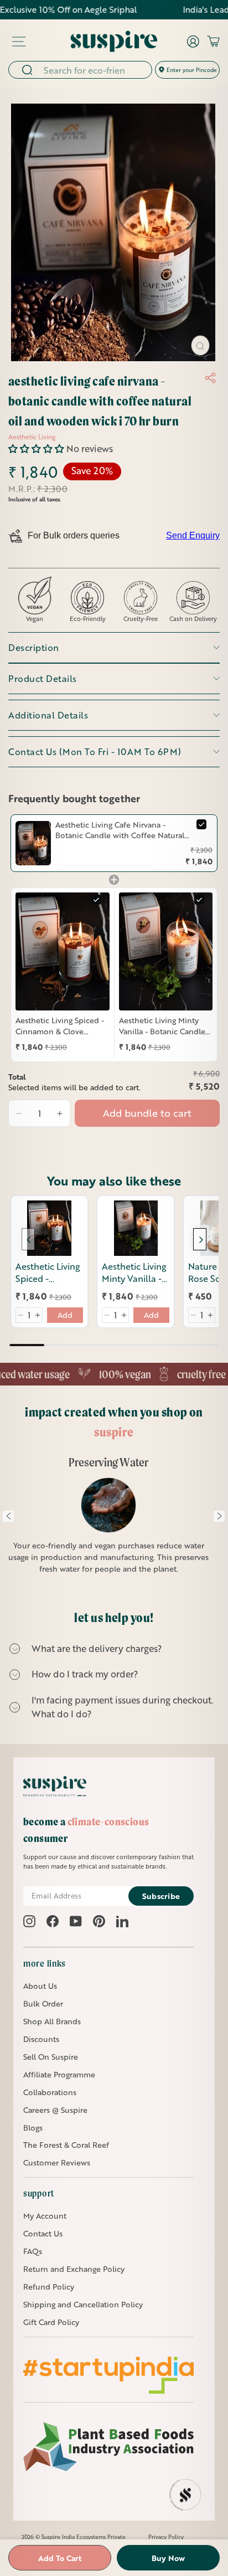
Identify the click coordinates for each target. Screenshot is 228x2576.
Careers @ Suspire (55, 2110)
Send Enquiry (193, 535)
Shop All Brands (52, 2021)
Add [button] (65, 1315)
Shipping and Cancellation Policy (83, 2304)
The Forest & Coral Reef (66, 2145)
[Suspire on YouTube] (76, 1921)
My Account (45, 2216)
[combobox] (94, 70)
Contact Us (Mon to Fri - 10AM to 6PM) (95, 751)
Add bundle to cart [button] (147, 1113)
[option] (109, 1522)
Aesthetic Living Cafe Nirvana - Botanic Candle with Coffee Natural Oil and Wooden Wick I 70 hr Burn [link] (120, 830)
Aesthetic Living (32, 437)
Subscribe (161, 1896)
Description (34, 647)
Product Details (43, 678)
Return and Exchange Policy (74, 2269)
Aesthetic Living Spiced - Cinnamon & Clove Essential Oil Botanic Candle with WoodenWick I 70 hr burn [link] (60, 1026)
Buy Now (168, 2558)
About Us (40, 1986)
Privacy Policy (166, 2537)
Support (39, 2193)
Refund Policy (49, 2287)
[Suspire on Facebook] (53, 1921)
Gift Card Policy (51, 2322)
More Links (45, 1963)
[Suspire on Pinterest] (99, 1921)
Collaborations (50, 2092)
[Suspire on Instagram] (29, 1921)
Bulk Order (43, 2003)
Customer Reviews (57, 2162)
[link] (33, 843)
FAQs (33, 2251)
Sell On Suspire (51, 2057)
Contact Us (43, 2233)
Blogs (33, 2128)
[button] (37, 448)
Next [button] (219, 1516)
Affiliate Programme (59, 2074)
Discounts (41, 2039)
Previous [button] (8, 1516)
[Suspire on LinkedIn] (122, 1921)
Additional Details (48, 715)
